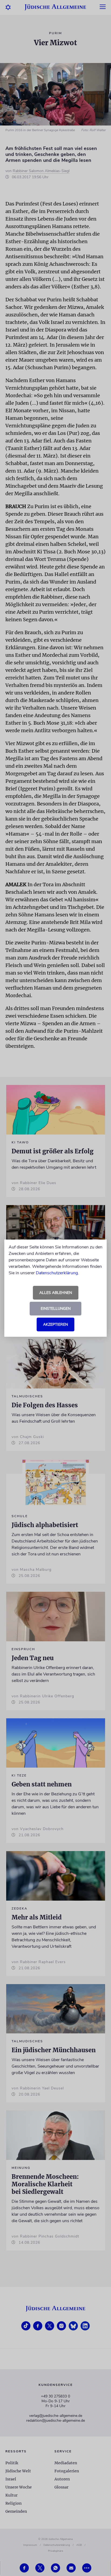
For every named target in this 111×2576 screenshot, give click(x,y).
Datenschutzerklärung (57, 1273)
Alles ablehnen (56, 1293)
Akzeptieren (55, 1324)
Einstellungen (56, 1309)
